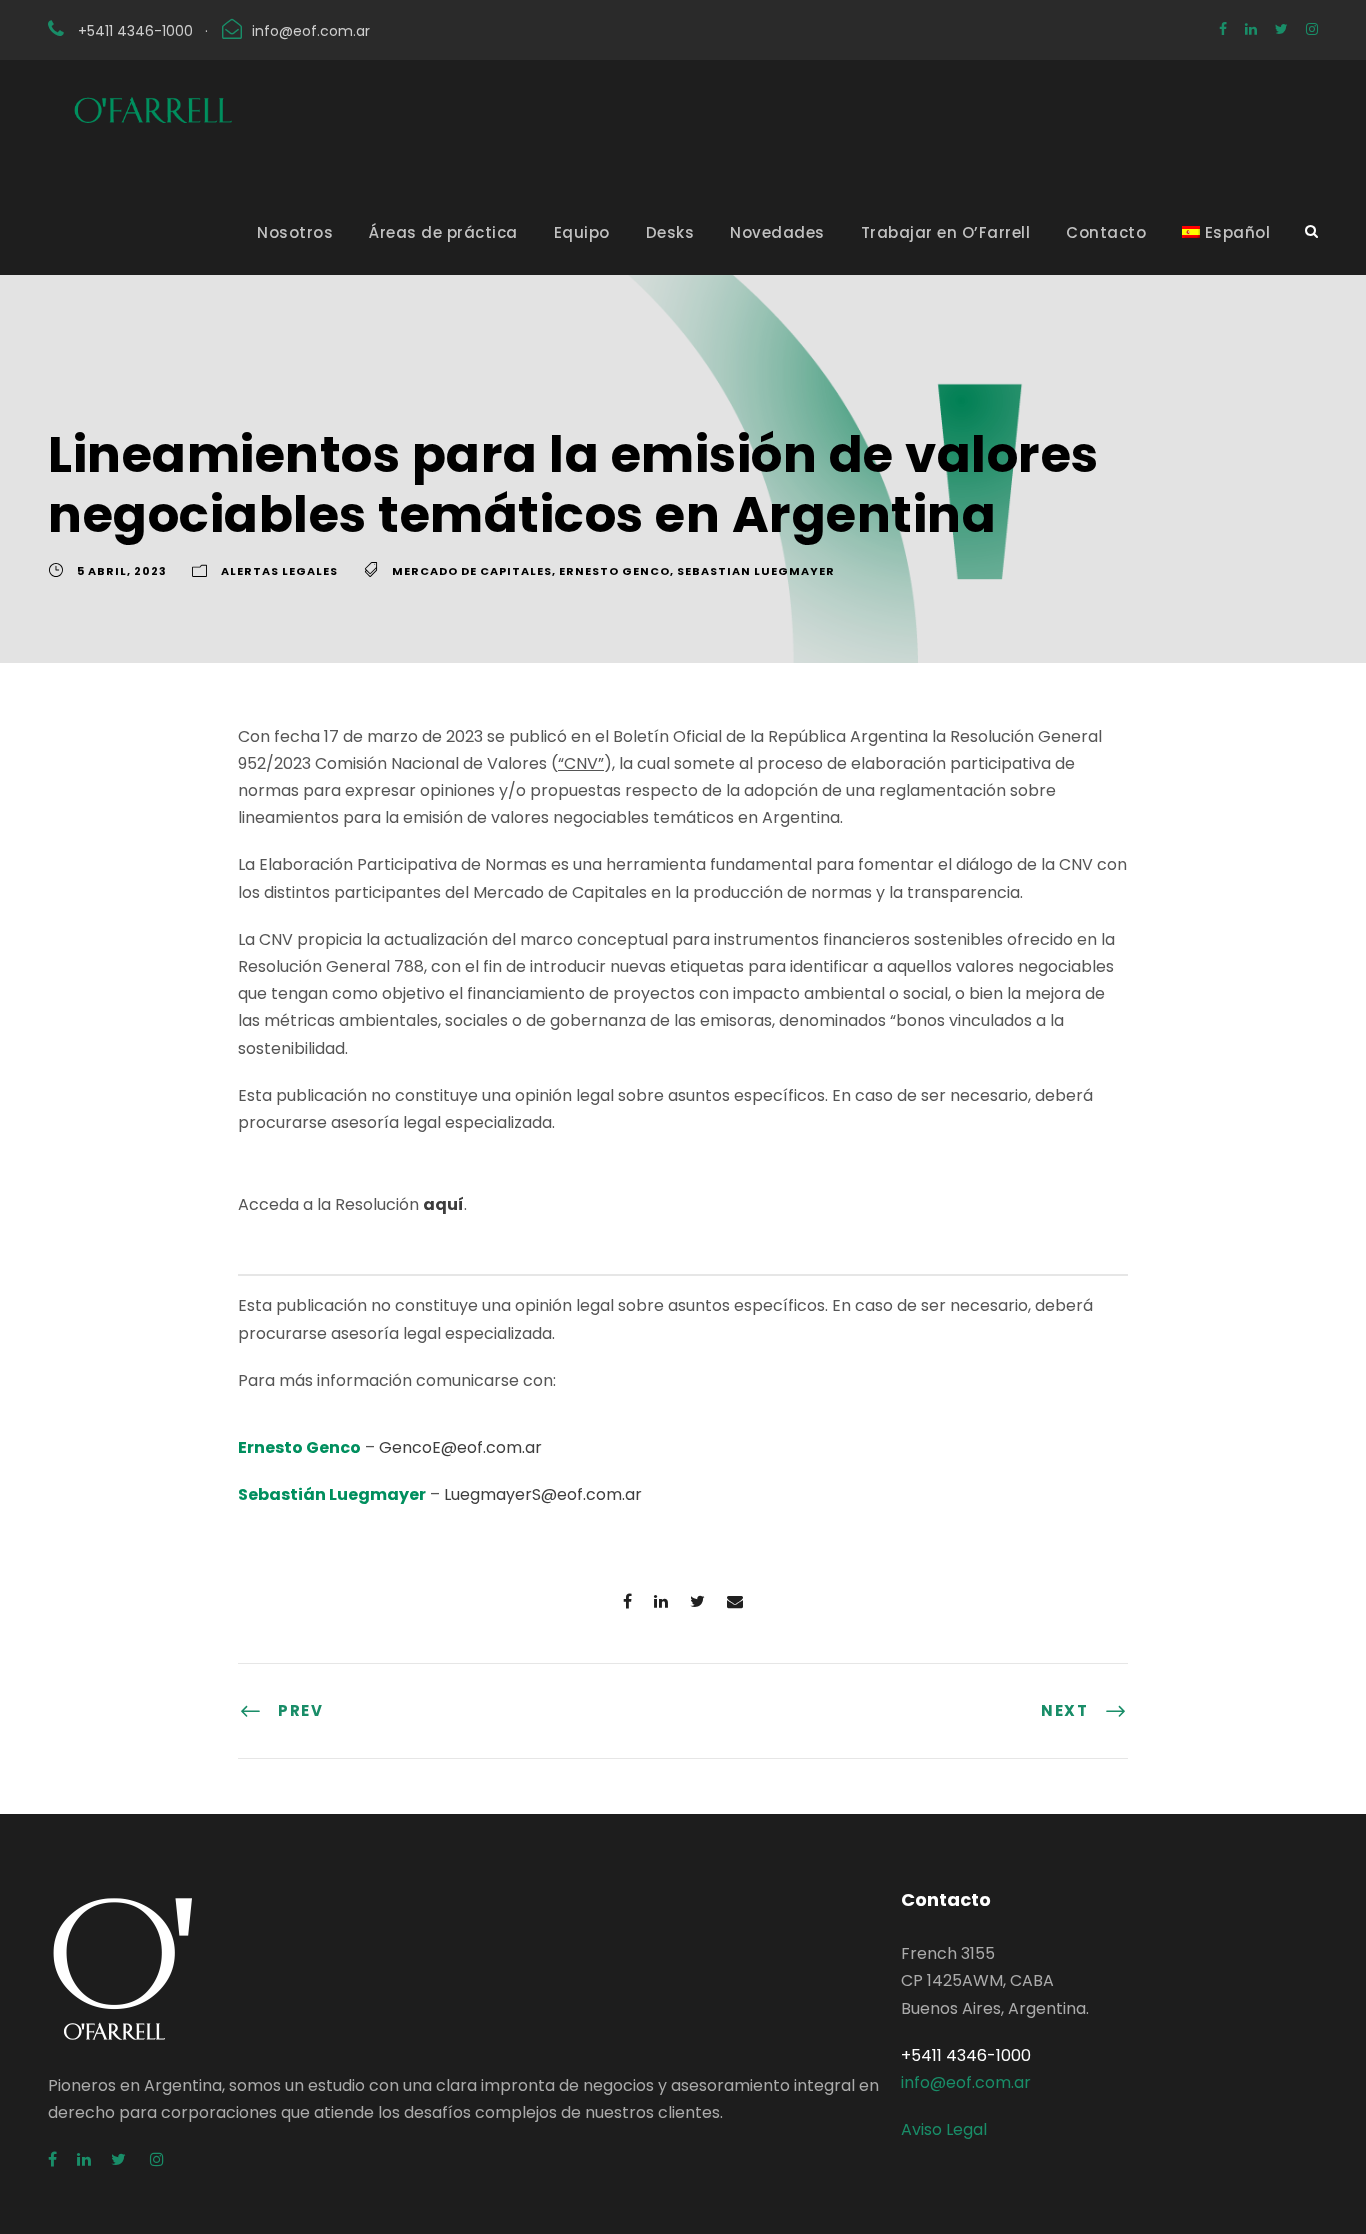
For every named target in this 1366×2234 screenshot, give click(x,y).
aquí (443, 1204)
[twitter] (1281, 29)
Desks (670, 232)
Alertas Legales (279, 571)
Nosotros (295, 232)
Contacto (1106, 232)
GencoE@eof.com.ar (460, 1447)
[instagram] (1312, 29)
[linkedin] (1251, 29)
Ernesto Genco (614, 571)
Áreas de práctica (443, 232)
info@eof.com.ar (311, 31)
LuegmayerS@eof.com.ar (543, 1494)
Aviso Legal (944, 2129)
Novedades (777, 232)
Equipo (582, 232)
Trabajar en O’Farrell (946, 232)
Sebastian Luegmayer (756, 571)
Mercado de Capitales (472, 571)
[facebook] (1223, 29)
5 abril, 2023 (122, 571)
